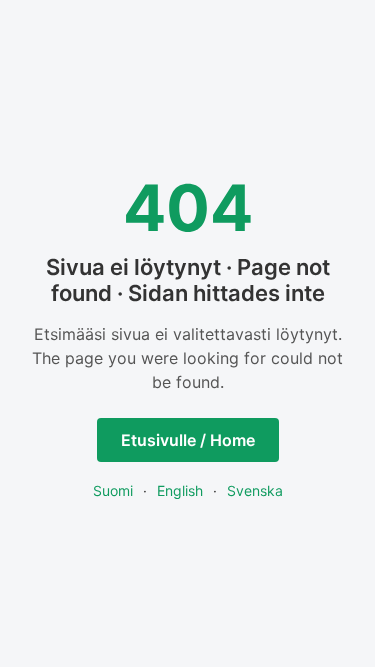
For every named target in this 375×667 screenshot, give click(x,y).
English (180, 490)
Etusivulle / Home (188, 440)
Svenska (255, 490)
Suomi (113, 490)
